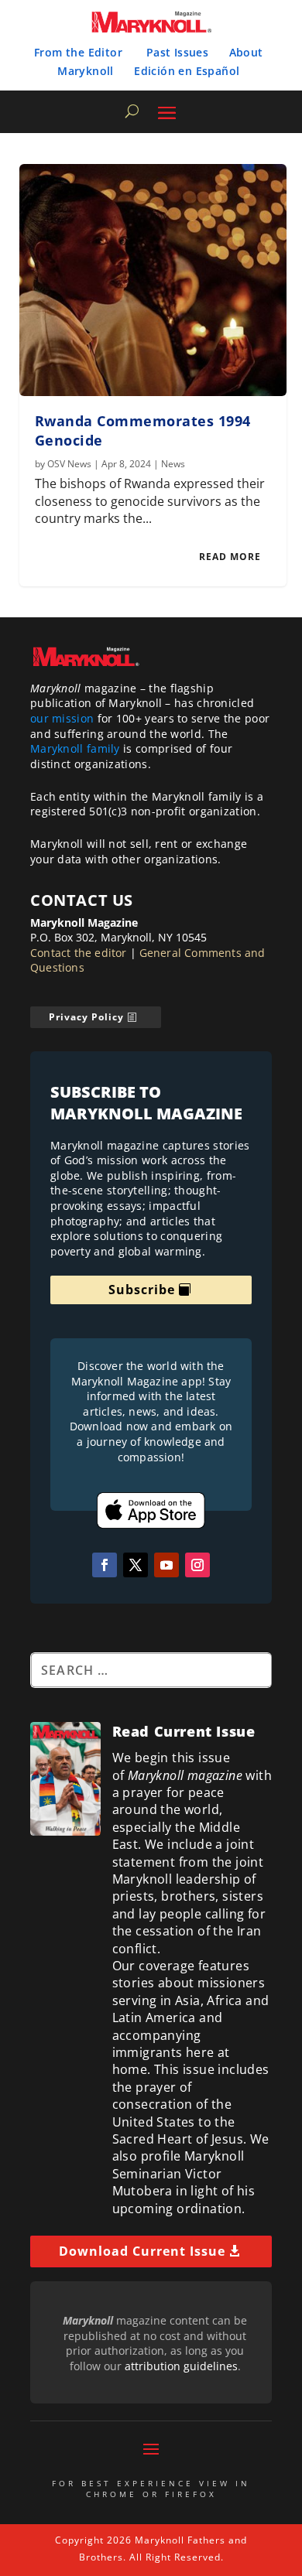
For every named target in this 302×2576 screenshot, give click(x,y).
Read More (230, 557)
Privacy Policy (86, 1017)
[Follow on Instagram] (197, 1565)
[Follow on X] (136, 1565)
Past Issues (177, 52)
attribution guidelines (181, 2366)
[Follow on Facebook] (105, 1565)
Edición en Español (187, 71)
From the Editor (78, 52)
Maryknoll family (75, 748)
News (173, 464)
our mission (62, 718)
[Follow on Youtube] (166, 1565)
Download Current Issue (142, 2251)
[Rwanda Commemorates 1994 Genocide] (153, 280)
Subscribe (142, 1290)
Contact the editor (79, 953)
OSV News (69, 464)
